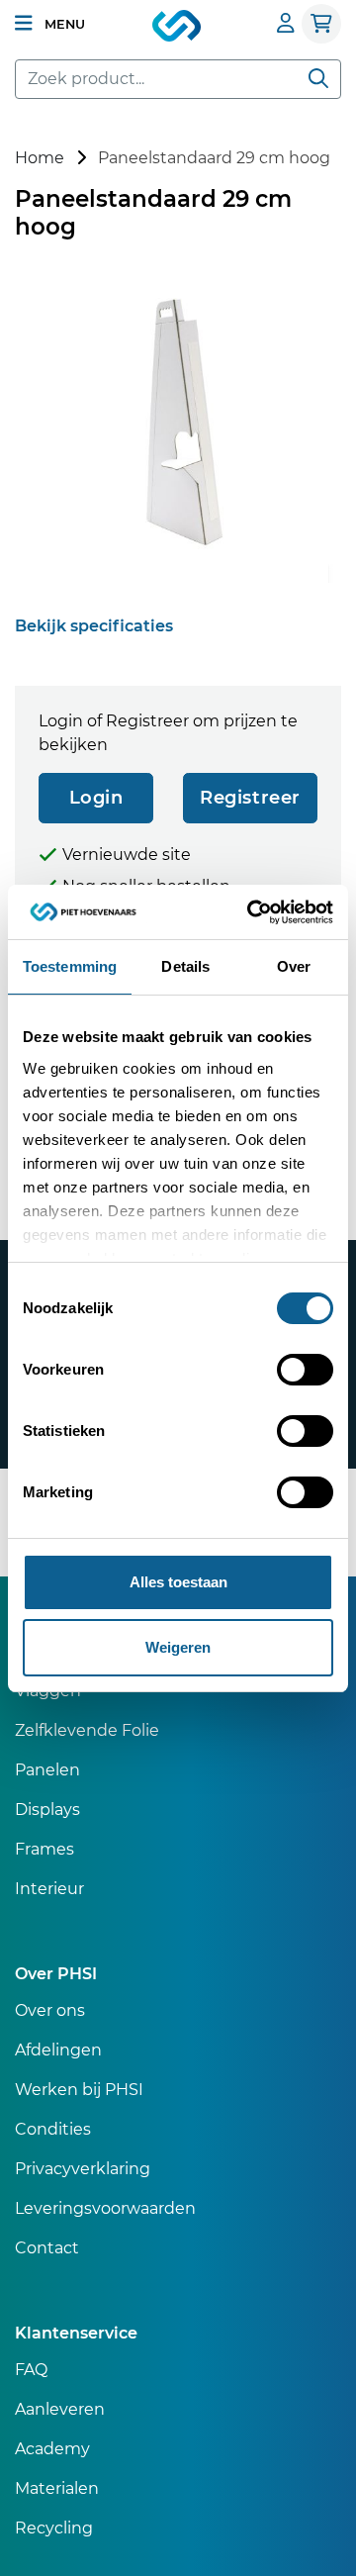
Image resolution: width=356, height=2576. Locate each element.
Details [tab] (185, 966)
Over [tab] (294, 966)
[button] (50, 24)
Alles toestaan (178, 1582)
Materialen (57, 2488)
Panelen (47, 1770)
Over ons (50, 2010)
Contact (47, 2248)
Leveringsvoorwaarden (105, 2208)
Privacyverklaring (83, 2169)
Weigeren (178, 1647)
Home (40, 158)
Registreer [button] (250, 798)
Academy (52, 2449)
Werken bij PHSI (79, 2090)
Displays (47, 1810)
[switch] (305, 1370)
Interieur (49, 1889)
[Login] (286, 23)
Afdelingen (58, 2050)
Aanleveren (60, 2409)
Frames (44, 1849)
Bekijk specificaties (94, 626)
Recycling (54, 2528)
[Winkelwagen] (321, 24)
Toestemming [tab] (70, 966)
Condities (53, 2129)
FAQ (31, 2370)
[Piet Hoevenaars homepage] (178, 27)
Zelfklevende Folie (87, 1730)
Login (96, 798)
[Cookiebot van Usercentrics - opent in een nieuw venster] (251, 912)
